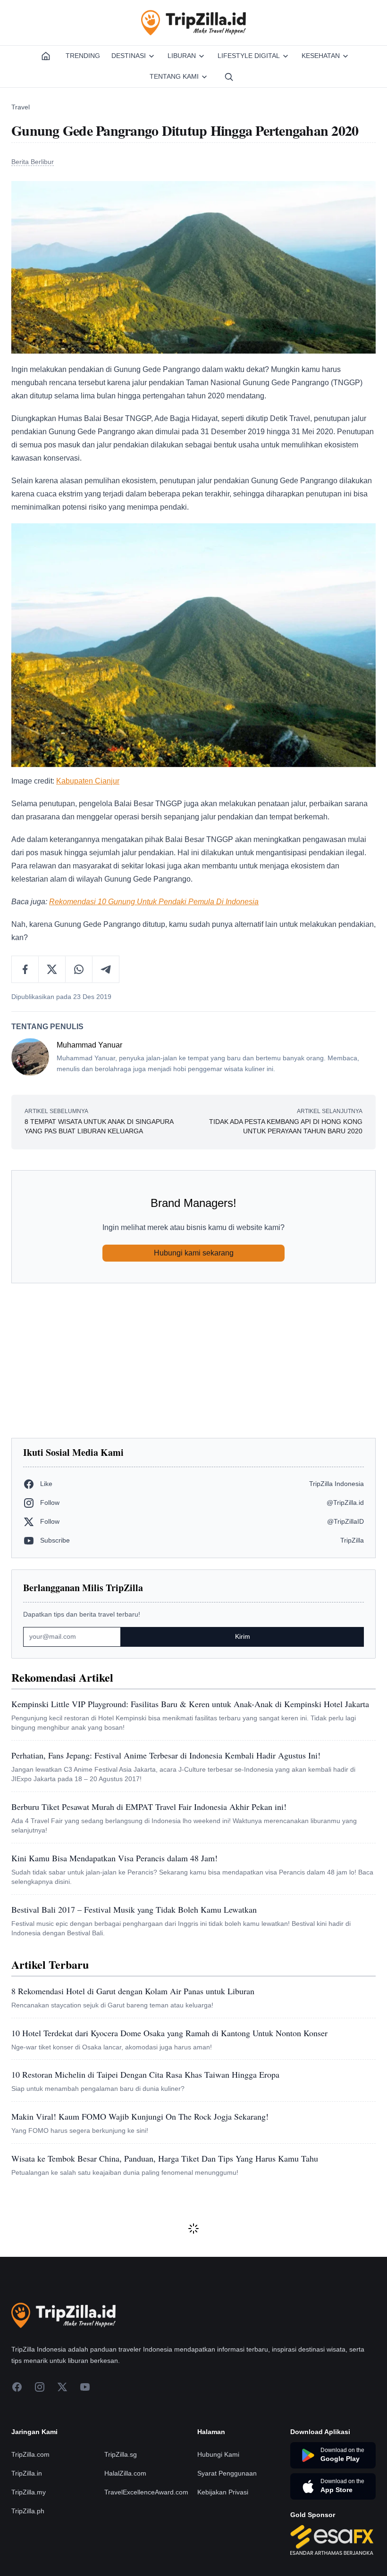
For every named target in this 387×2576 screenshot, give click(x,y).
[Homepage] (46, 56)
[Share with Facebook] (25, 969)
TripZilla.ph (28, 2511)
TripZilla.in (27, 2473)
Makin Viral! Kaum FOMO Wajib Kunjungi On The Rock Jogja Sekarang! (140, 2116)
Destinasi (129, 56)
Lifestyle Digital (249, 56)
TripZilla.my (29, 2492)
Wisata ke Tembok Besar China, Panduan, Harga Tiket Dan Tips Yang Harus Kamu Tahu (165, 2158)
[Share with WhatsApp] (79, 969)
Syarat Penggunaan (227, 2473)
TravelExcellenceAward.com (146, 2492)
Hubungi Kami (218, 2454)
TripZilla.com (30, 2454)
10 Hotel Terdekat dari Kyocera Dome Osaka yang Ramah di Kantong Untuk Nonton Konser (169, 2033)
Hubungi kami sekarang (194, 1253)
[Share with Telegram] (106, 969)
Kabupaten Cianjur (88, 781)
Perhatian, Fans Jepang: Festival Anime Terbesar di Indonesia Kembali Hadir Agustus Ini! (166, 1755)
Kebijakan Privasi (223, 2492)
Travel (21, 107)
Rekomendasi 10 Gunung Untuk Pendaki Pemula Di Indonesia (154, 902)
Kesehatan (321, 56)
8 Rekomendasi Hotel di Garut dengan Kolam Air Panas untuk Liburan (133, 1991)
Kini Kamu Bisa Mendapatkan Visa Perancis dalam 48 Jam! (114, 1858)
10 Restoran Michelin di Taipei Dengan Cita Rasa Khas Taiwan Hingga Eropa (145, 2074)
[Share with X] (52, 969)
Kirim (243, 1636)
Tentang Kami (174, 76)
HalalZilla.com (125, 2473)
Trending (83, 56)
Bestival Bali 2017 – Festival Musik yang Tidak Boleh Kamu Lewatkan (134, 1909)
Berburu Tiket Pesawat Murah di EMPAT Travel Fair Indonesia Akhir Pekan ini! (149, 1807)
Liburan (182, 56)
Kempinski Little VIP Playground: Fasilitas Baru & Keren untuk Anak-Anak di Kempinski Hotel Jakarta (190, 1704)
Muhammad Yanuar (89, 1045)
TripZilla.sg (121, 2454)
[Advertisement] (193, 1361)
